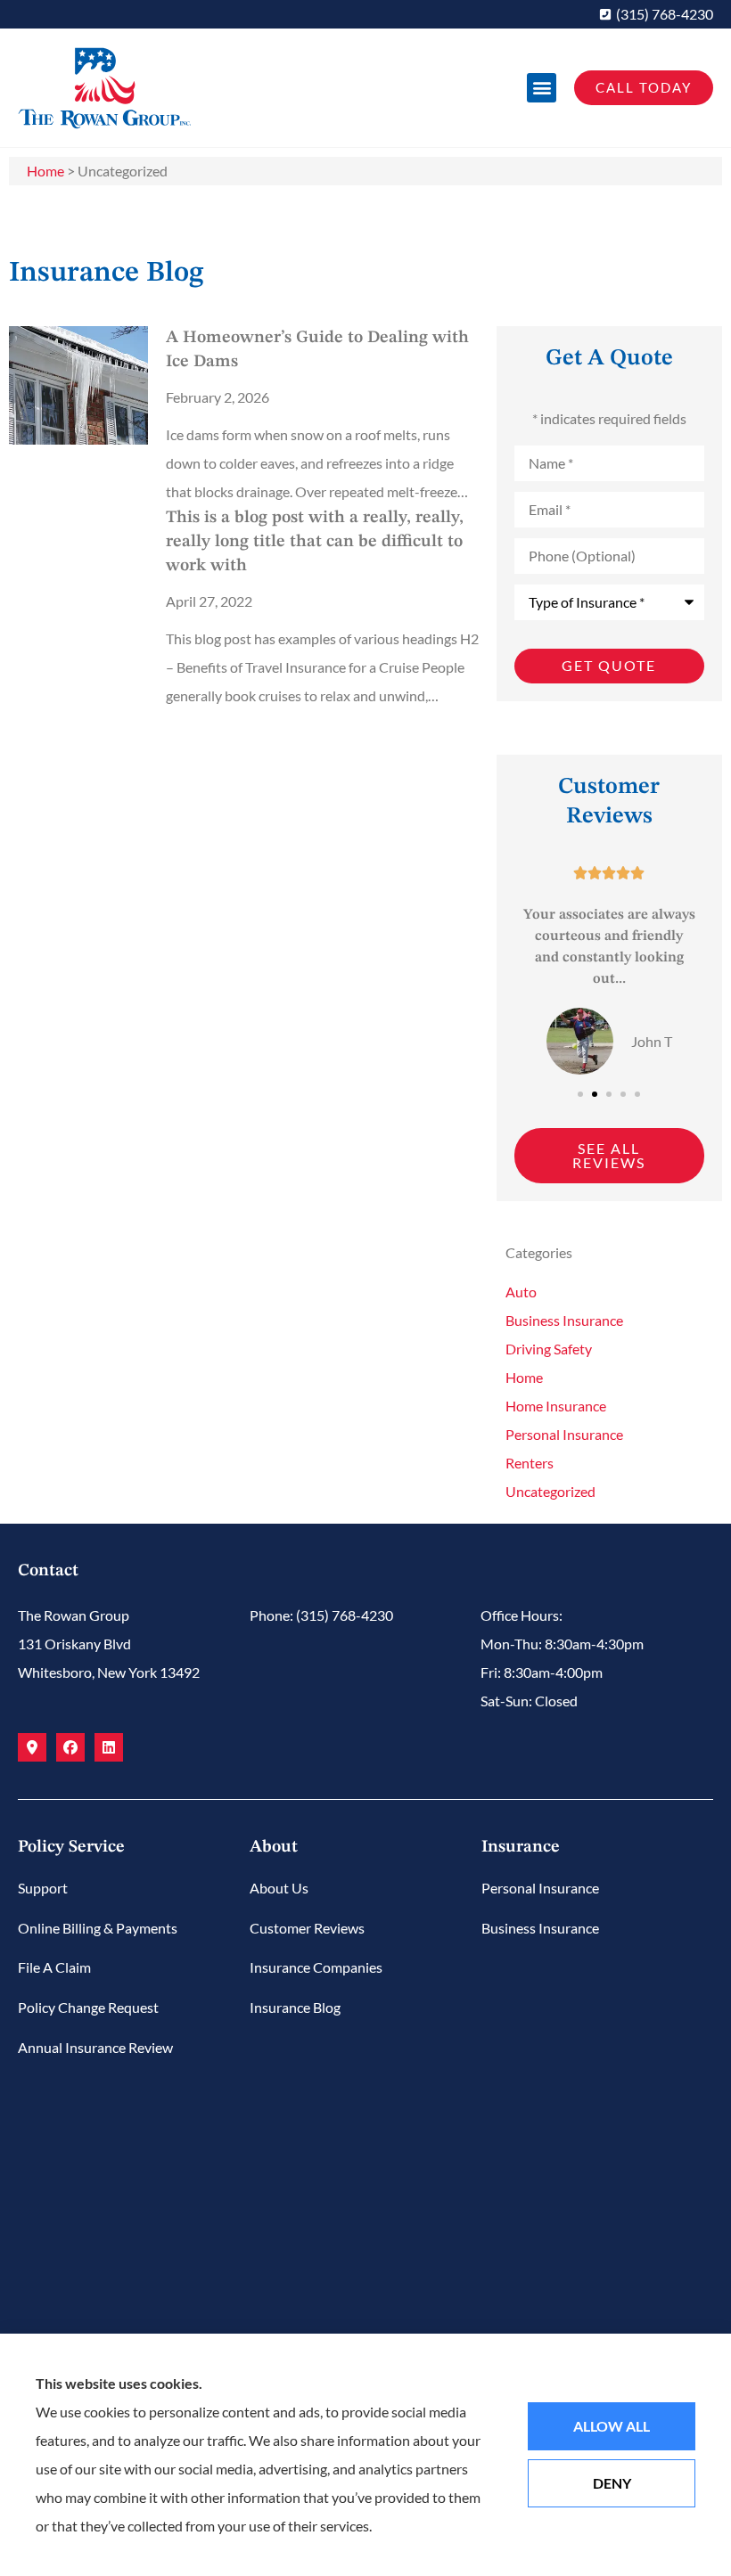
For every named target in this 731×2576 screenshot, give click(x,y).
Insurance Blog (295, 2007)
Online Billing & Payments (98, 1928)
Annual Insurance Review (95, 2047)
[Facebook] (70, 1747)
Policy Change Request (88, 2007)
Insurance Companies (316, 1967)
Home (45, 171)
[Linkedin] (109, 1747)
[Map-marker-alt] (32, 1747)
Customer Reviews (307, 1928)
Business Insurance (540, 1928)
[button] (542, 88)
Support (43, 1888)
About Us (279, 1888)
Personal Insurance (540, 1888)
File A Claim (54, 1967)
